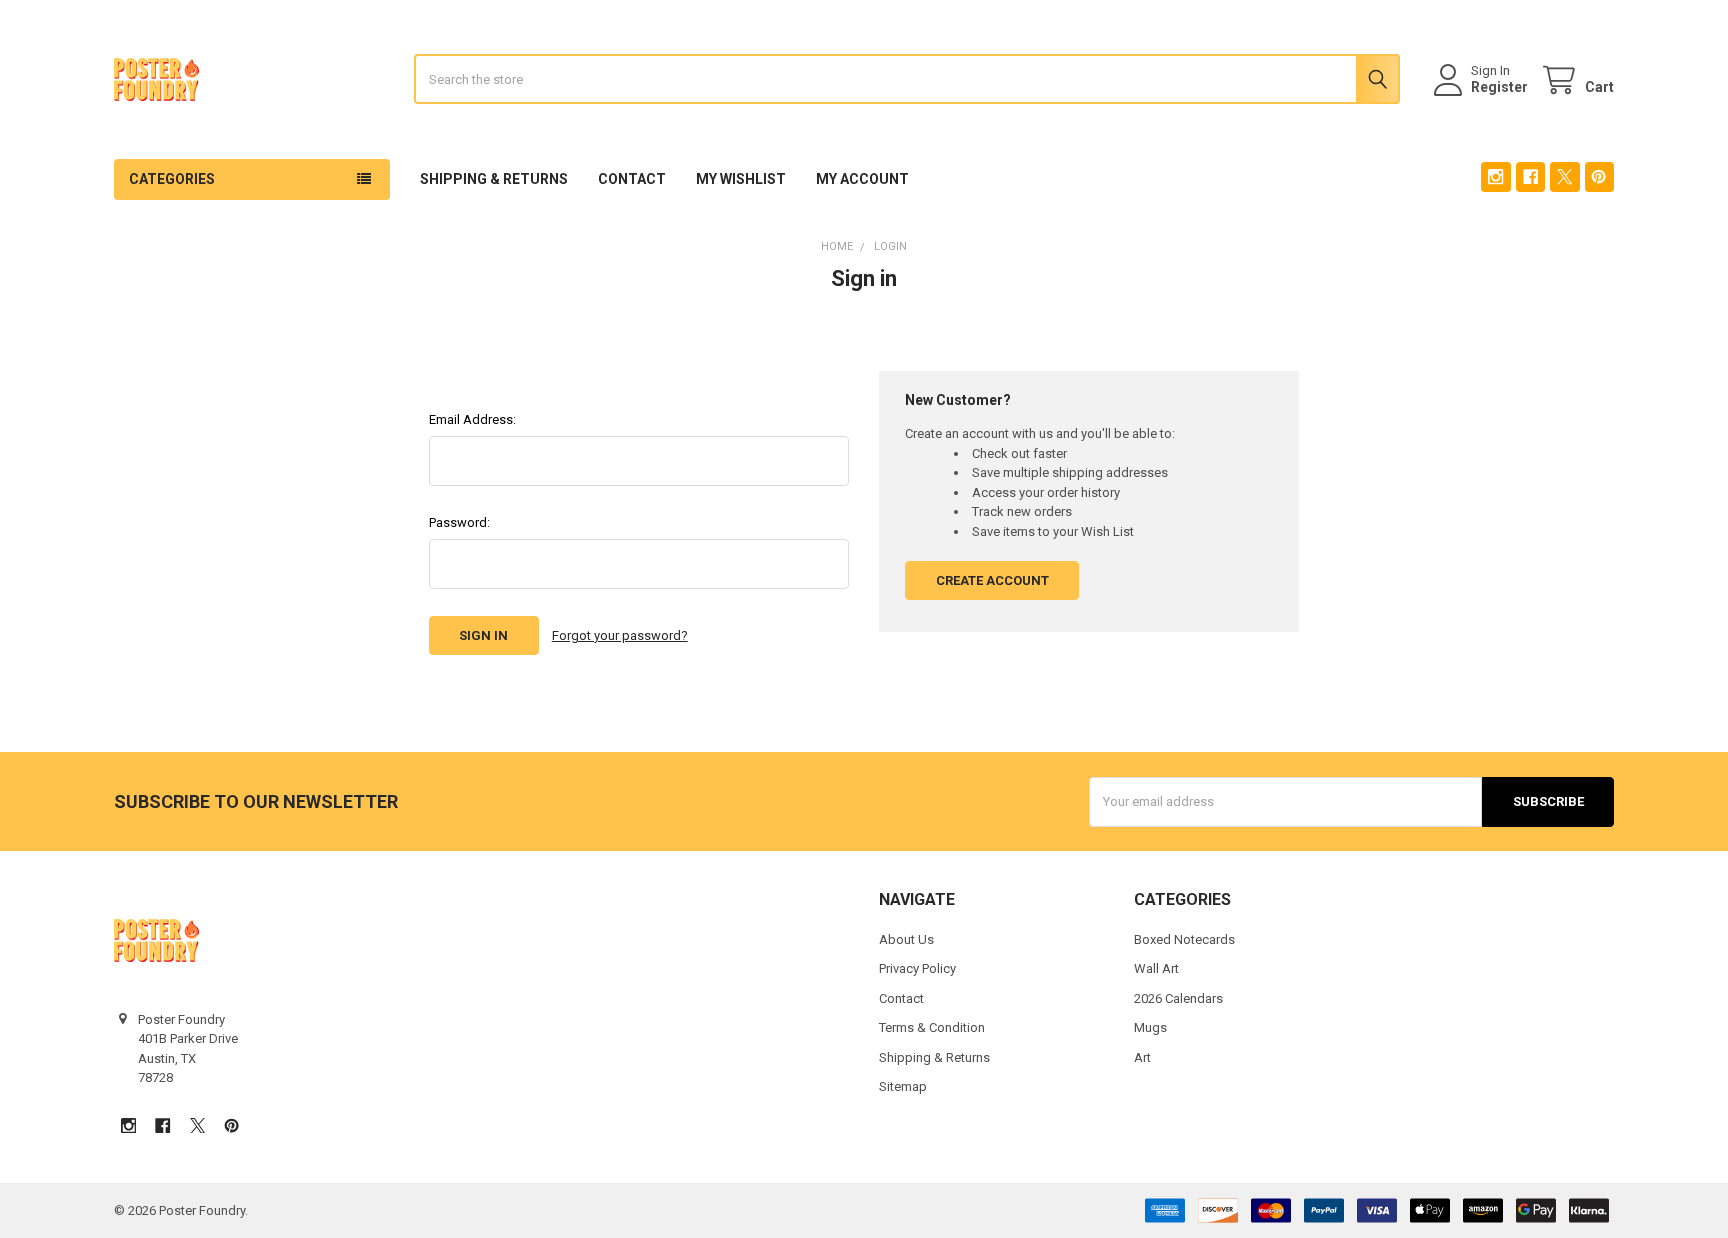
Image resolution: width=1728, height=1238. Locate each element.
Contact (632, 179)
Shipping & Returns (494, 179)
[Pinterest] (1599, 176)
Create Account (992, 580)
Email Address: (472, 419)
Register (1499, 87)
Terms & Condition (932, 1027)
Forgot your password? (620, 635)
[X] (1564, 176)
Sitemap (903, 1086)
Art (1142, 1057)
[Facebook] (1530, 176)
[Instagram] (1495, 176)
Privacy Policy (917, 968)
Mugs (1150, 1027)
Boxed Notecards (1184, 939)
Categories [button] (172, 179)
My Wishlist (741, 179)
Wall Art (1156, 968)
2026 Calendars (1178, 998)
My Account (862, 179)
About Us (906, 939)
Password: (459, 522)
